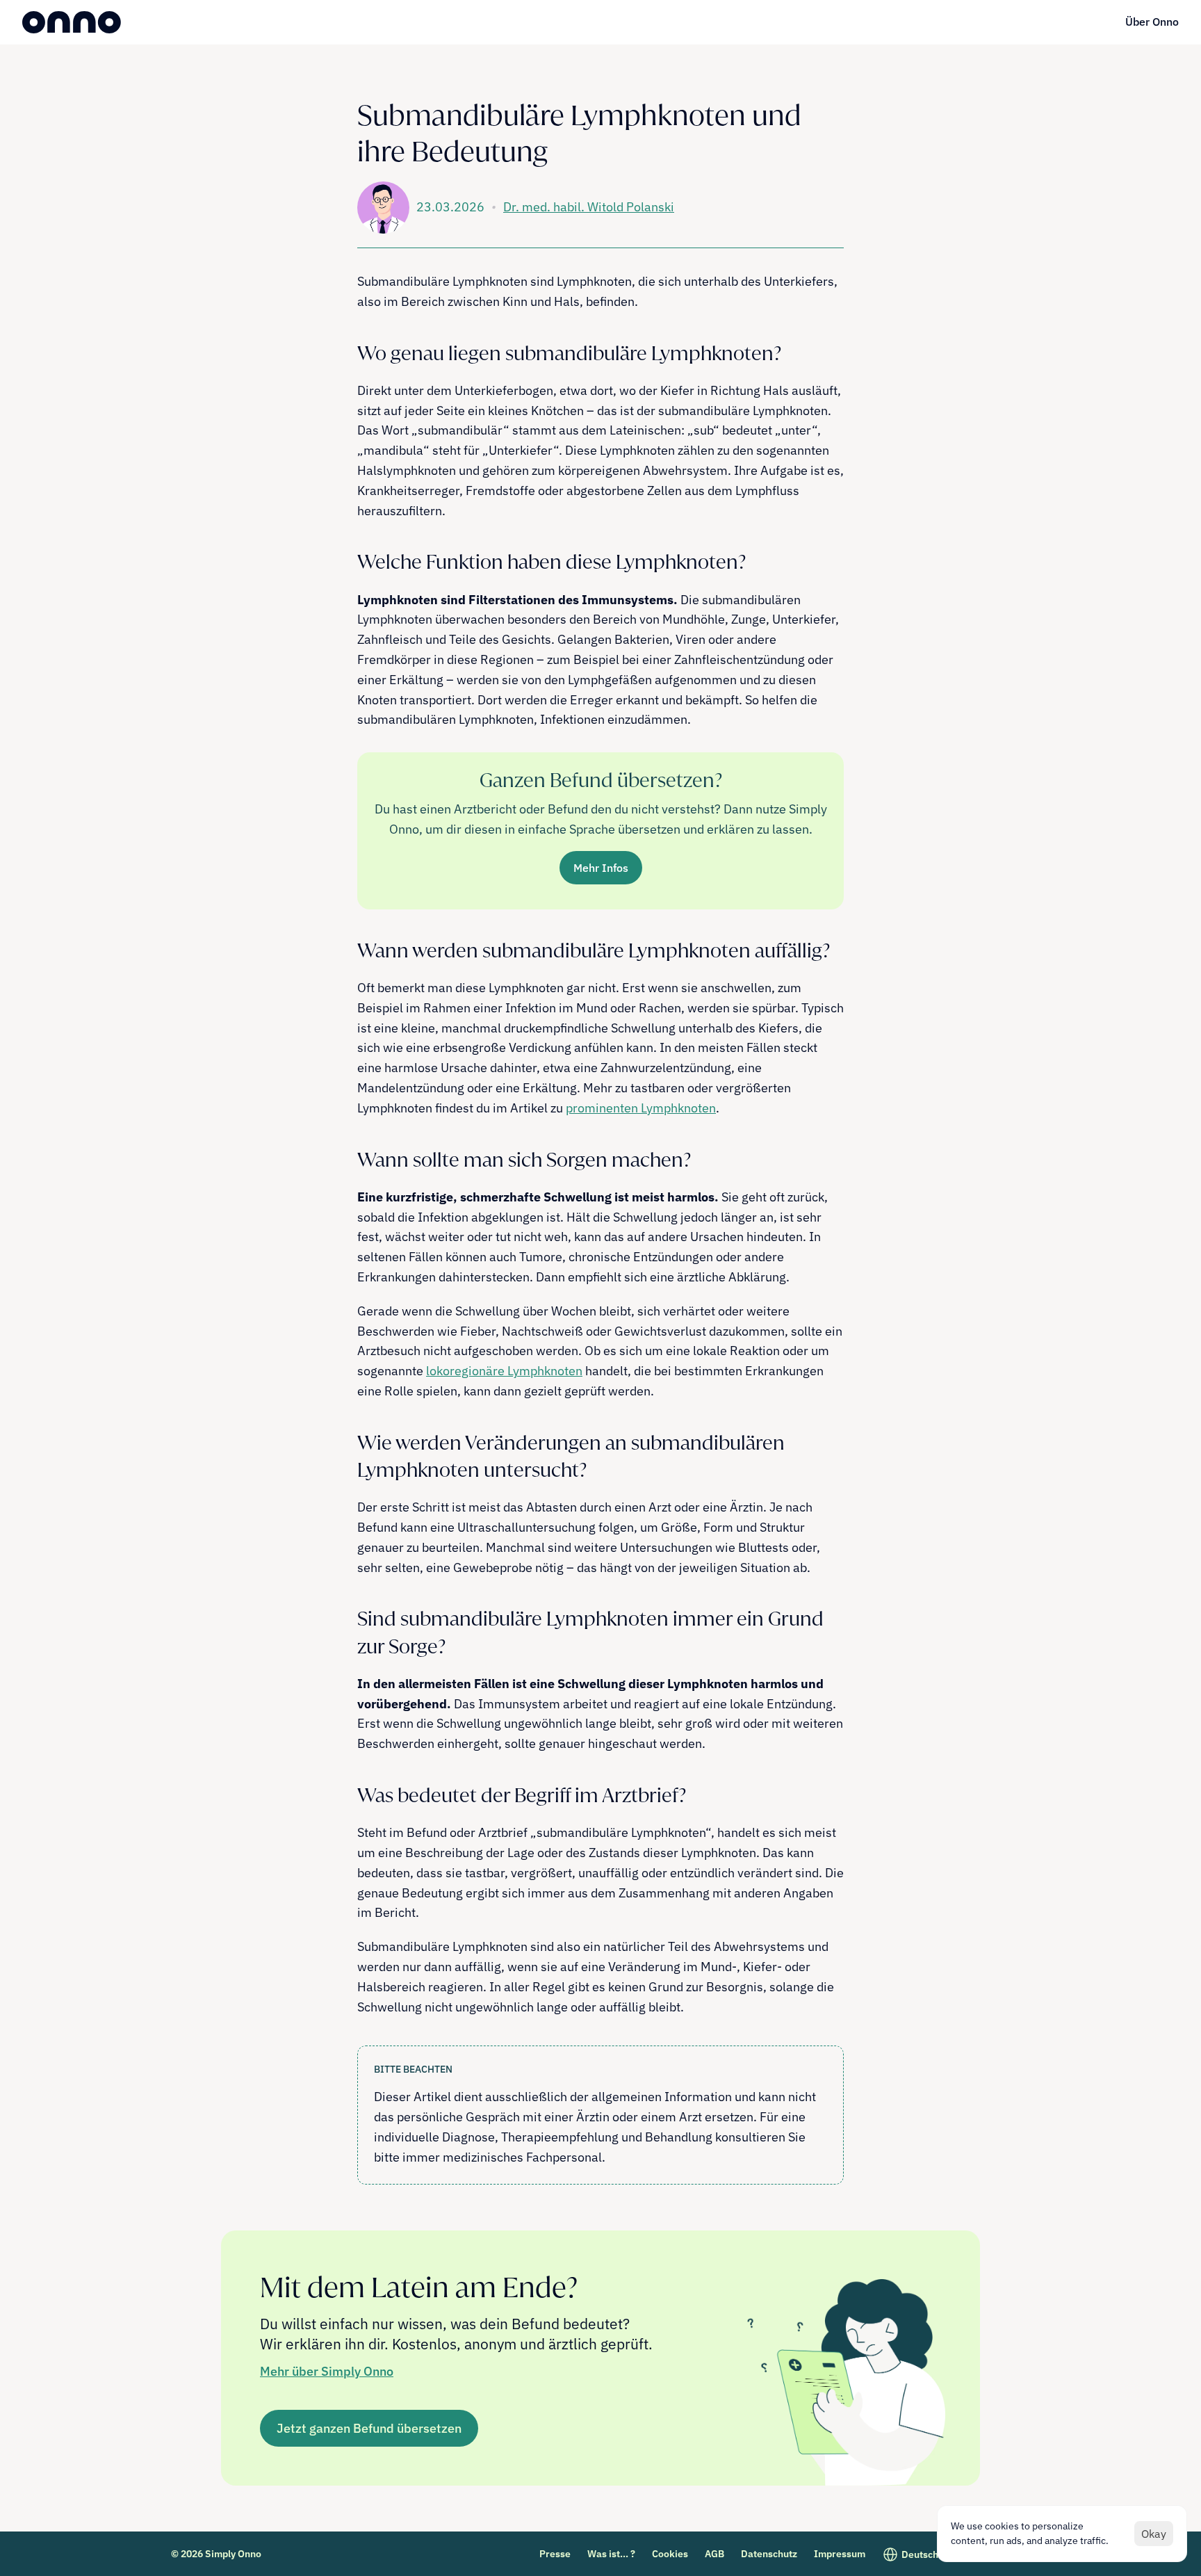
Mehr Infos (601, 868)
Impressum (840, 2554)
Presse (555, 2554)
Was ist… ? (611, 2554)
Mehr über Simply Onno (327, 2371)
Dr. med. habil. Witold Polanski (589, 207)
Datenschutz (769, 2554)
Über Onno (1152, 22)
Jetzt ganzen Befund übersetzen (369, 2428)
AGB (714, 2554)
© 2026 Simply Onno (216, 2554)
